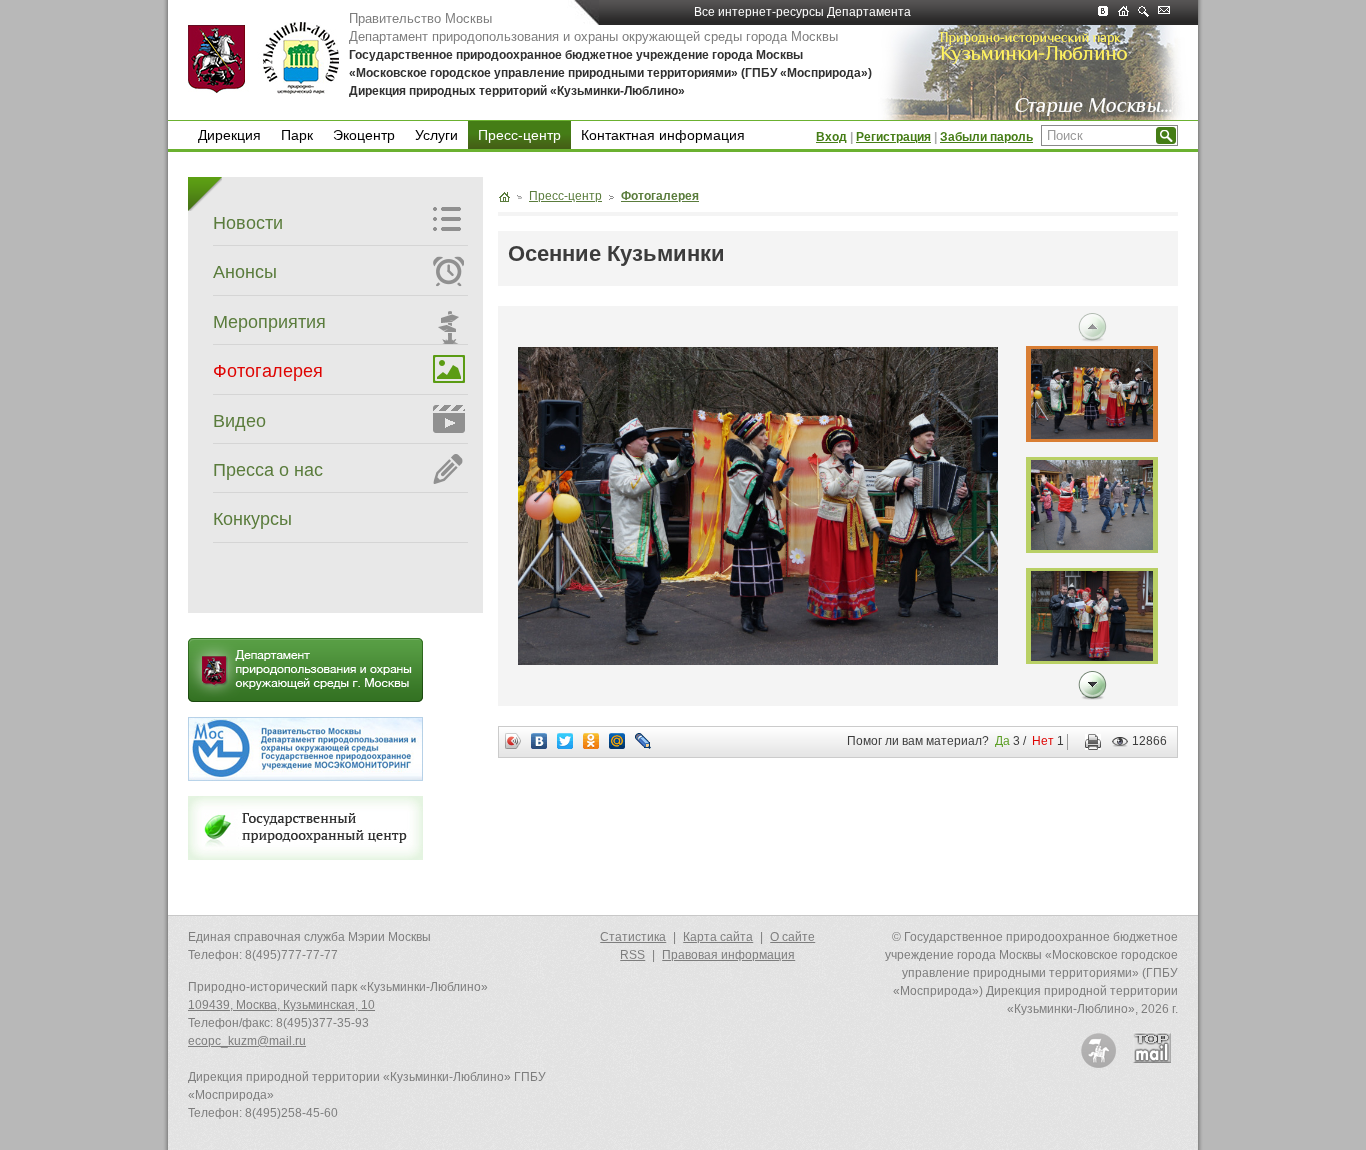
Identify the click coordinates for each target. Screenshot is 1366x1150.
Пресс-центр (519, 135)
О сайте (792, 937)
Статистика (633, 937)
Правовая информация (728, 955)
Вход (831, 137)
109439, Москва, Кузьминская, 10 (281, 1005)
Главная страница (504, 197)
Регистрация (893, 137)
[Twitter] (565, 741)
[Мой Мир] (617, 741)
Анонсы (245, 272)
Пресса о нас (268, 470)
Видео (239, 421)
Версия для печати (1088, 742)
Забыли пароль (986, 137)
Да (1002, 741)
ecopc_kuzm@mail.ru (247, 1041)
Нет (1043, 741)
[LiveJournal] (643, 741)
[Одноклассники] (591, 741)
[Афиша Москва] (1098, 1050)
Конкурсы (252, 519)
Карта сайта (718, 937)
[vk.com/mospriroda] (1108, 12)
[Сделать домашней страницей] (1128, 12)
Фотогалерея (268, 371)
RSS (632, 955)
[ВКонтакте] (539, 741)
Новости (248, 223)
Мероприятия (269, 322)
